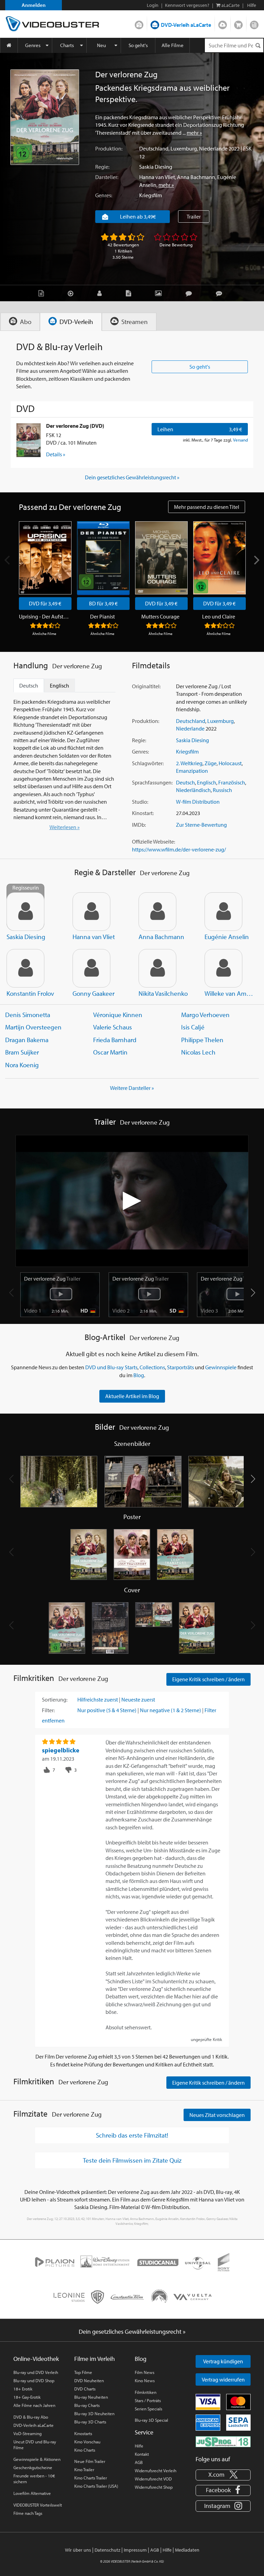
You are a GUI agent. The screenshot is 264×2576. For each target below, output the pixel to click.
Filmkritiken (146, 2392)
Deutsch (185, 782)
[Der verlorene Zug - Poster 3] (175, 1555)
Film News (145, 2372)
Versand (240, 440)
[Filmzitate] (221, 293)
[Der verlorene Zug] (45, 117)
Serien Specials (148, 2409)
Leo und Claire (219, 616)
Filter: (48, 1710)
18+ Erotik (23, 2389)
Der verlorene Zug (52, 1279)
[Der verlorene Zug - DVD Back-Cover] (110, 1628)
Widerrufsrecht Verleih (156, 2471)
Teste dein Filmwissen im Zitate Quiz (132, 2160)
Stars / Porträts (148, 2400)
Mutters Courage (160, 616)
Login (153, 5)
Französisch (232, 782)
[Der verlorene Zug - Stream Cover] (197, 1628)
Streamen (223, 23)
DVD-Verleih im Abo (139, 23)
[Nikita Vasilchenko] (157, 968)
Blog (254, 23)
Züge (211, 763)
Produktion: (109, 148)
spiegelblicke (61, 1750)
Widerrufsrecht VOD (153, 2479)
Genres (33, 45)
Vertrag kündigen (223, 2361)
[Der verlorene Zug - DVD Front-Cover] (67, 1628)
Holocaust (230, 763)
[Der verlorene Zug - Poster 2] (132, 1555)
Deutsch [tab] (29, 685)
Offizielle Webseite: (153, 841)
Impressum (135, 2550)
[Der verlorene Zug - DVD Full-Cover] (154, 1628)
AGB (139, 2462)
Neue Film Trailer (90, 2461)
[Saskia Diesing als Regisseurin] (25, 912)
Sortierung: (55, 1699)
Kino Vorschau (87, 2442)
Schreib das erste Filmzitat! (132, 2135)
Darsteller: (107, 177)
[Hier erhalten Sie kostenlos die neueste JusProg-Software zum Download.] (223, 2441)
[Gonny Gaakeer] (91, 968)
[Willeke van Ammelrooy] (223, 968)
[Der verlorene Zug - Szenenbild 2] (143, 1482)
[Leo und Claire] (219, 558)
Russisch (222, 790)
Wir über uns (78, 2550)
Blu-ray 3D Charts (90, 2422)
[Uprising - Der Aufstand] (45, 558)
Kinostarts (83, 2433)
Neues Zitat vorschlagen (217, 2115)
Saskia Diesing (156, 167)
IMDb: (139, 825)
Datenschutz (107, 2550)
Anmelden (34, 5)
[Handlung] (43, 293)
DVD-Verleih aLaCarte (186, 25)
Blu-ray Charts (87, 2405)
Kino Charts (85, 2450)
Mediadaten (187, 2550)
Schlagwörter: (148, 763)
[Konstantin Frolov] (25, 968)
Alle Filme (173, 45)
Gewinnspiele (221, 1367)
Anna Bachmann (196, 177)
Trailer (194, 216)
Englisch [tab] (59, 685)
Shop (238, 23)
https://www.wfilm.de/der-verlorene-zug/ (179, 849)
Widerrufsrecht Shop (154, 2487)
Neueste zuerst (138, 1699)
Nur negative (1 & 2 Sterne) (170, 1710)
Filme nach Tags (28, 2513)
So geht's (138, 45)
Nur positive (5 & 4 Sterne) (107, 1710)
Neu (101, 45)
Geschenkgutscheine (33, 2467)
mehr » (194, 133)
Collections (152, 1367)
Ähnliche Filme (44, 634)
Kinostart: (143, 813)
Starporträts (180, 1367)
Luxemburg (184, 148)
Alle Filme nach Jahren (34, 2405)
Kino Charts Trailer (91, 2478)
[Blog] (130, 293)
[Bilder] (160, 293)
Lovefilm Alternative (32, 2493)
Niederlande (213, 148)
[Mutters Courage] (161, 558)
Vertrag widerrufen (223, 2379)
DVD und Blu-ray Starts (111, 1367)
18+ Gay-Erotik (27, 2397)
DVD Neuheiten (89, 2380)
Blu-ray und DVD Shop (34, 2380)
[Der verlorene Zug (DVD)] (29, 440)
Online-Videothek (36, 2359)
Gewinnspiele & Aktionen (37, 2459)
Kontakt (142, 2454)
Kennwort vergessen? (187, 5)
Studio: (140, 802)
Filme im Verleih (95, 2359)
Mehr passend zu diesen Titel (207, 507)
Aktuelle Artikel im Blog (132, 1396)
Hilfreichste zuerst (98, 1699)
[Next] (256, 560)
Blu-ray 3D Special (151, 2420)
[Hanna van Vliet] (91, 912)
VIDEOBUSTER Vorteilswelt (38, 2505)
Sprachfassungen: (152, 782)
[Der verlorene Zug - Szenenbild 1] (59, 1482)
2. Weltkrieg (189, 763)
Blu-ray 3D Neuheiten (94, 2413)
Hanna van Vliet (157, 177)
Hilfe (139, 2446)
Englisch (207, 782)
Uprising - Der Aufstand (44, 616)
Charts (67, 45)
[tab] (20, 322)
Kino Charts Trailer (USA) (96, 2486)
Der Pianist (102, 616)
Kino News (145, 2380)
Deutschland (154, 148)
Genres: (104, 195)
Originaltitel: (146, 686)
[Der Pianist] (103, 558)
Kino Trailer (84, 2469)
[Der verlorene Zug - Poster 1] (89, 1555)
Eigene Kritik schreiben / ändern (208, 1679)
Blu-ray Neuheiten (91, 2397)
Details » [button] (56, 454)
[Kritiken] (190, 293)
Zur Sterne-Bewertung (201, 825)
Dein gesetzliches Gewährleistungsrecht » (132, 477)
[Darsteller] (101, 293)
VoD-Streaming (27, 2433)
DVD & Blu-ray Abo (31, 2417)
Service (144, 2432)
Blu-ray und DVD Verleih (36, 2372)
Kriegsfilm (151, 195)
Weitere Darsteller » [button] (132, 1088)
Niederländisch (193, 790)
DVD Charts (85, 2389)
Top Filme (83, 2372)
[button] (253, 1293)
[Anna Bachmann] (157, 912)
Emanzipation (192, 771)
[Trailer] (72, 293)
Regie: (102, 167)
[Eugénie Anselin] (223, 912)
